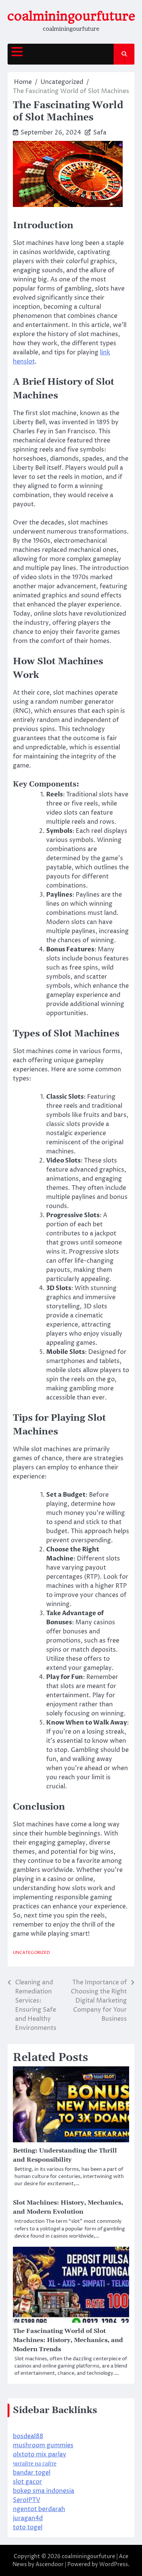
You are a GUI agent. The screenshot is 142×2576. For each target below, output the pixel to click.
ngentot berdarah (39, 2509)
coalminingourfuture (71, 16)
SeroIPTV (27, 2500)
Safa (100, 133)
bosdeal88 (28, 2436)
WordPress (114, 2564)
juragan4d (28, 2518)
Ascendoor (50, 2564)
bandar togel (32, 2473)
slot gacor (27, 2482)
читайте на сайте (35, 2464)
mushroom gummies (43, 2445)
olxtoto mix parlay (40, 2454)
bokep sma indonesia (44, 2491)
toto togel (28, 2527)
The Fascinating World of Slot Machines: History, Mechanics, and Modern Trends (68, 2340)
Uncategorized (31, 1953)
